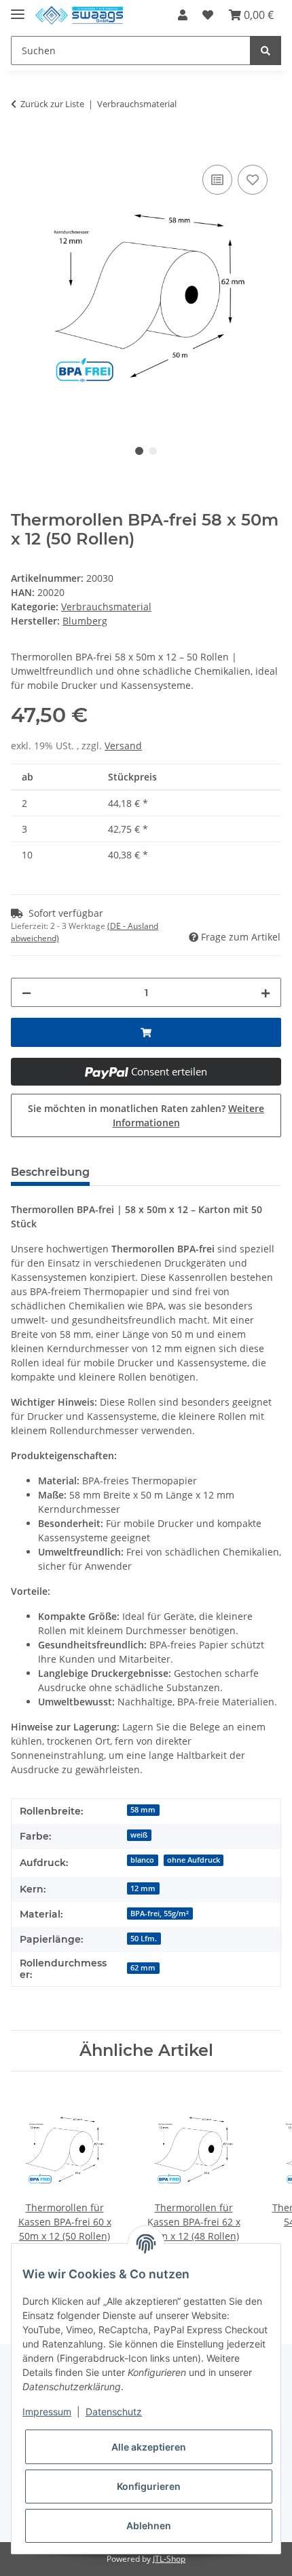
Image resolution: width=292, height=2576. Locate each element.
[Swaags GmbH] (79, 15)
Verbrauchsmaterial (106, 607)
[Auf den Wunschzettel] (253, 180)
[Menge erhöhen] (266, 992)
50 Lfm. (144, 1939)
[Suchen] (266, 51)
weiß (139, 1835)
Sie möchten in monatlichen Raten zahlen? (146, 1115)
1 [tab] (139, 451)
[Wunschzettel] (208, 15)
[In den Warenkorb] (22, 146)
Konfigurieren (149, 2486)
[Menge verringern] (26, 992)
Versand (123, 746)
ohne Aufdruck (194, 1860)
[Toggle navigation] (18, 8)
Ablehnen (149, 2525)
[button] (183, 15)
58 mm (143, 1810)
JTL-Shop (169, 2559)
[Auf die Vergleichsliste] (217, 180)
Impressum (47, 2412)
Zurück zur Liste (52, 104)
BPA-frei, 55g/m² (160, 1914)
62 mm (143, 1968)
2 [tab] (153, 451)
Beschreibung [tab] (50, 1172)
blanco (142, 1860)
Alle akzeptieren (149, 2447)
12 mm (143, 1888)
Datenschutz (114, 2412)
